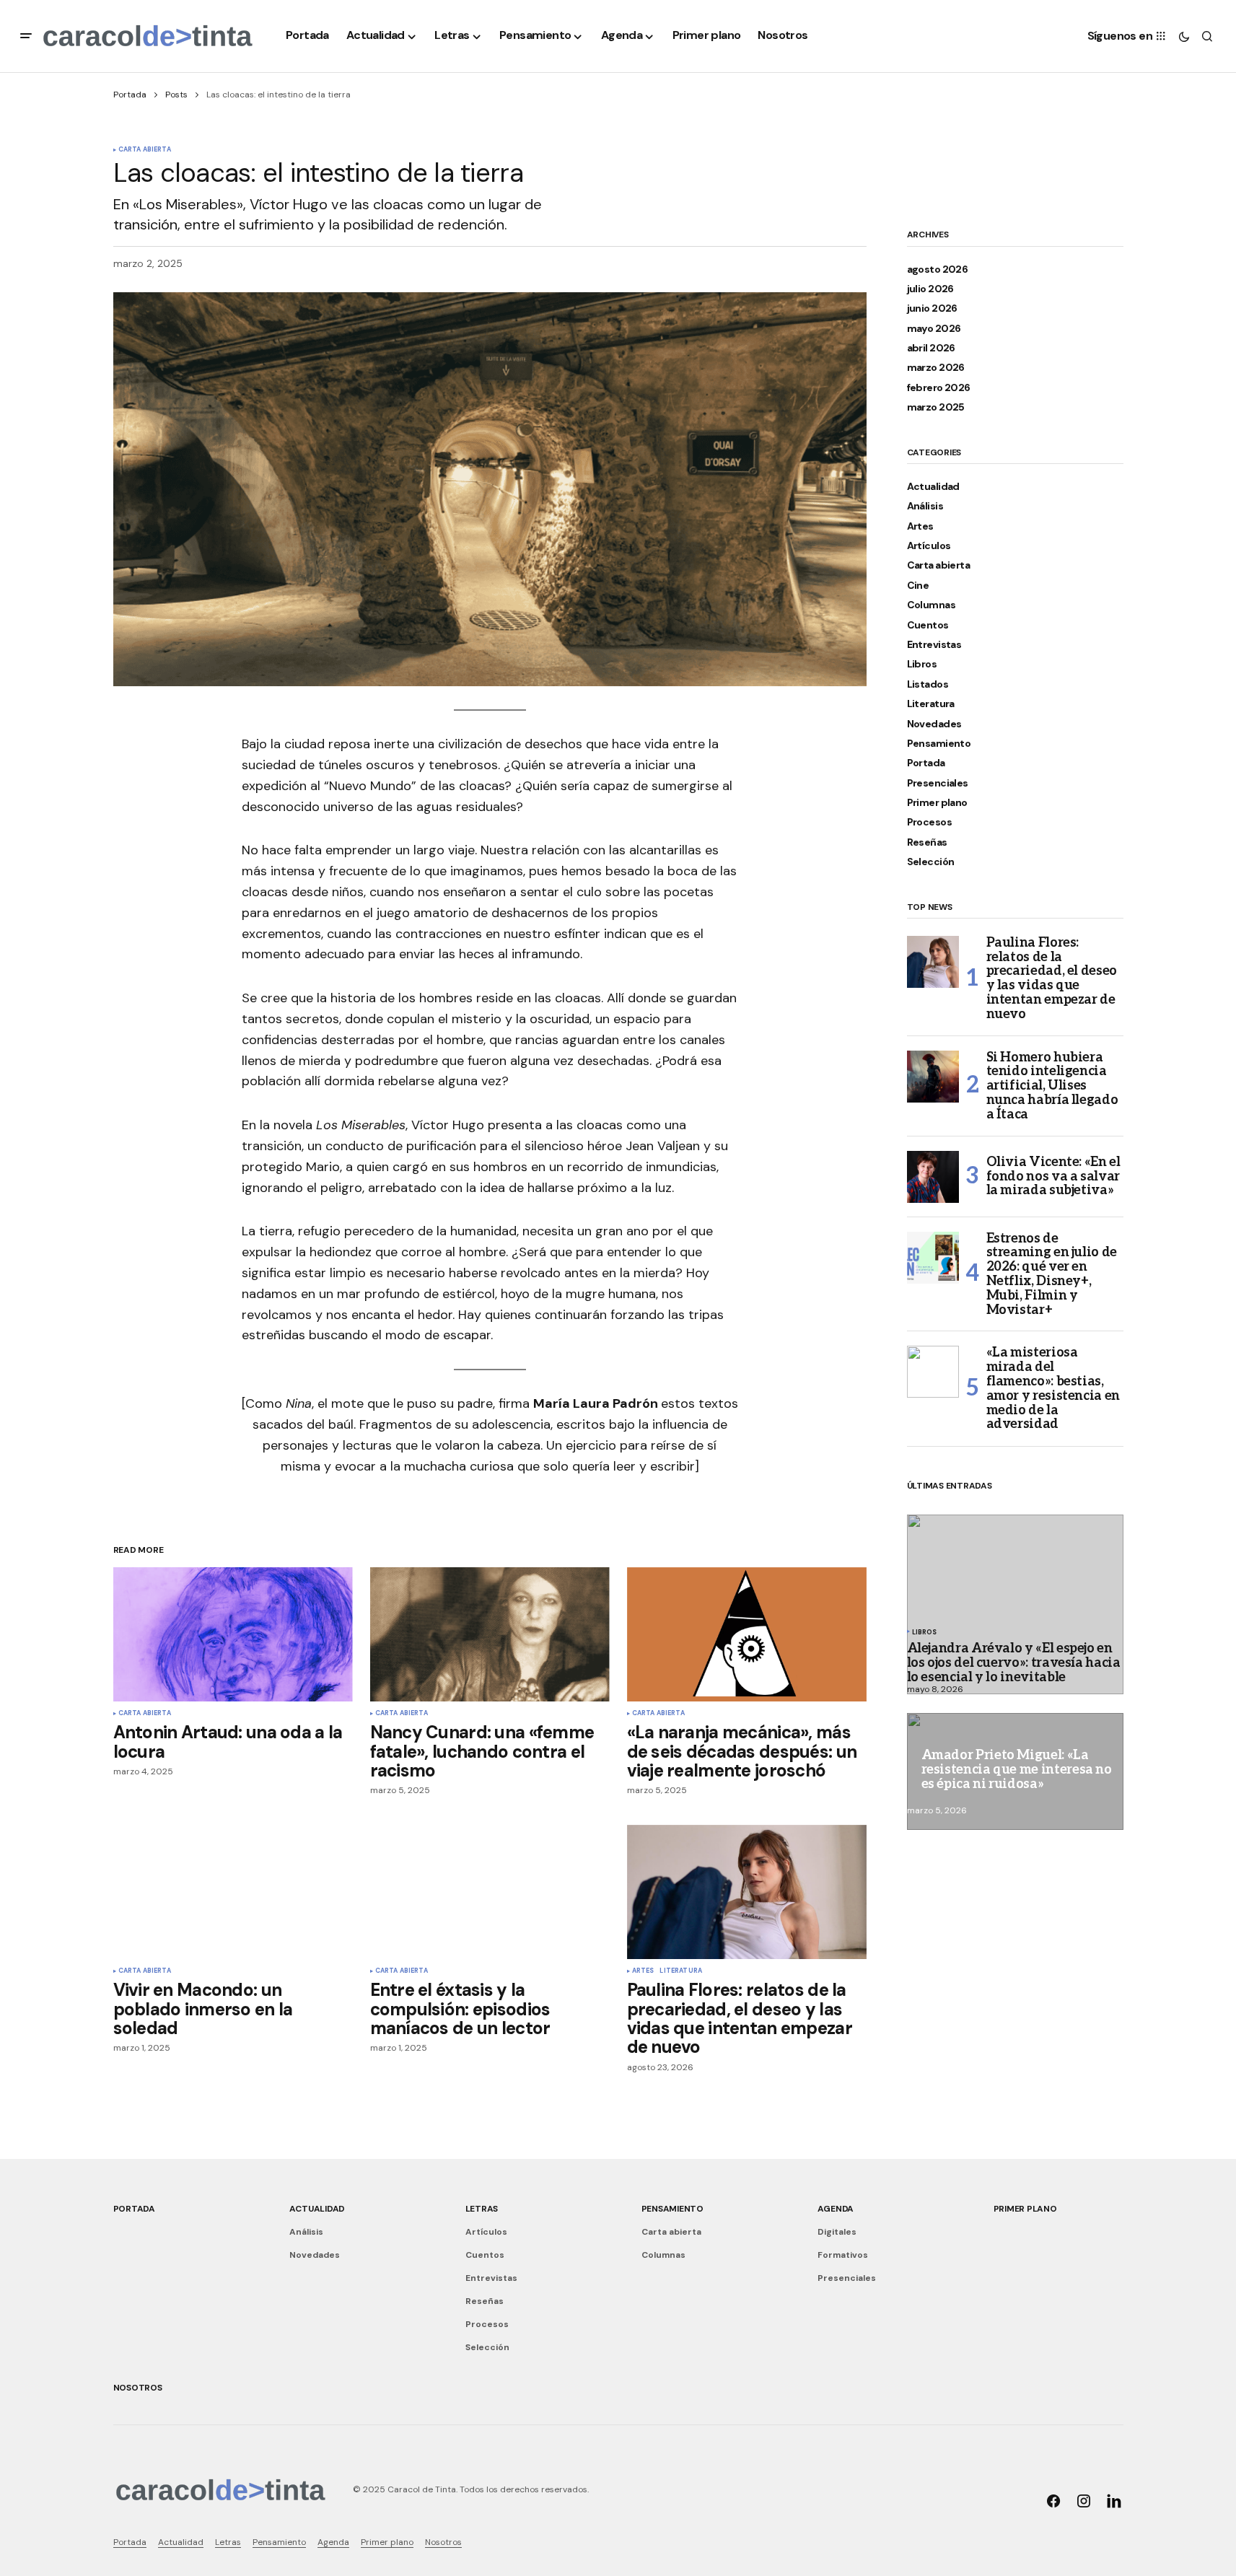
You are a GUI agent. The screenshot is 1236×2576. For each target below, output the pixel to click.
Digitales (837, 2232)
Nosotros (138, 2388)
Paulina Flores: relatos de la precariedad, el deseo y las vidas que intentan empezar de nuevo (1052, 979)
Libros (922, 664)
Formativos (843, 2255)
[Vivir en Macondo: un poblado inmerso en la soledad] (233, 1892)
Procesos (930, 822)
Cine (918, 586)
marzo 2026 (936, 368)
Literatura (681, 1971)
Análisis (925, 506)
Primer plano (937, 803)
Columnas (932, 605)
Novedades (934, 724)
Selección (931, 862)
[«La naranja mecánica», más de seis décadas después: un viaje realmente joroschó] (747, 1635)
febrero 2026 (939, 388)
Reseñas (927, 842)
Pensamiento (939, 744)
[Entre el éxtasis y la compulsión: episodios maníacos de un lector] (490, 1892)
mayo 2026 (934, 329)
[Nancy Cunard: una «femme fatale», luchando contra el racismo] (490, 1635)
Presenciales (938, 783)
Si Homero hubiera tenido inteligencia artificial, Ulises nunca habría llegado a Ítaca (1052, 1086)
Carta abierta (145, 150)
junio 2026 (932, 308)
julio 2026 (930, 289)
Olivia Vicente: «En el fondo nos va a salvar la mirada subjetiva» (1053, 1177)
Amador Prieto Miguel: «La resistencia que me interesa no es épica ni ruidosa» (1017, 1770)
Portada (130, 95)
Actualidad (933, 487)
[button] (26, 36)
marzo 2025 (936, 407)
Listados (928, 684)
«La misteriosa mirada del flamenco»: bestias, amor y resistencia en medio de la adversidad (1053, 1389)
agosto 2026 (938, 270)
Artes (643, 1971)
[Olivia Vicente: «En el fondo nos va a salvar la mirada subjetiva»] (933, 1177)
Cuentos (928, 625)
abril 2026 (931, 348)
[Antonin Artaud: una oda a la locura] (233, 1635)
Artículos (929, 546)
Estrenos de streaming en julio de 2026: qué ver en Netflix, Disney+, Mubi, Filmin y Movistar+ (1052, 1275)
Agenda (836, 2209)
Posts (176, 95)
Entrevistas (934, 645)
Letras (482, 2209)
